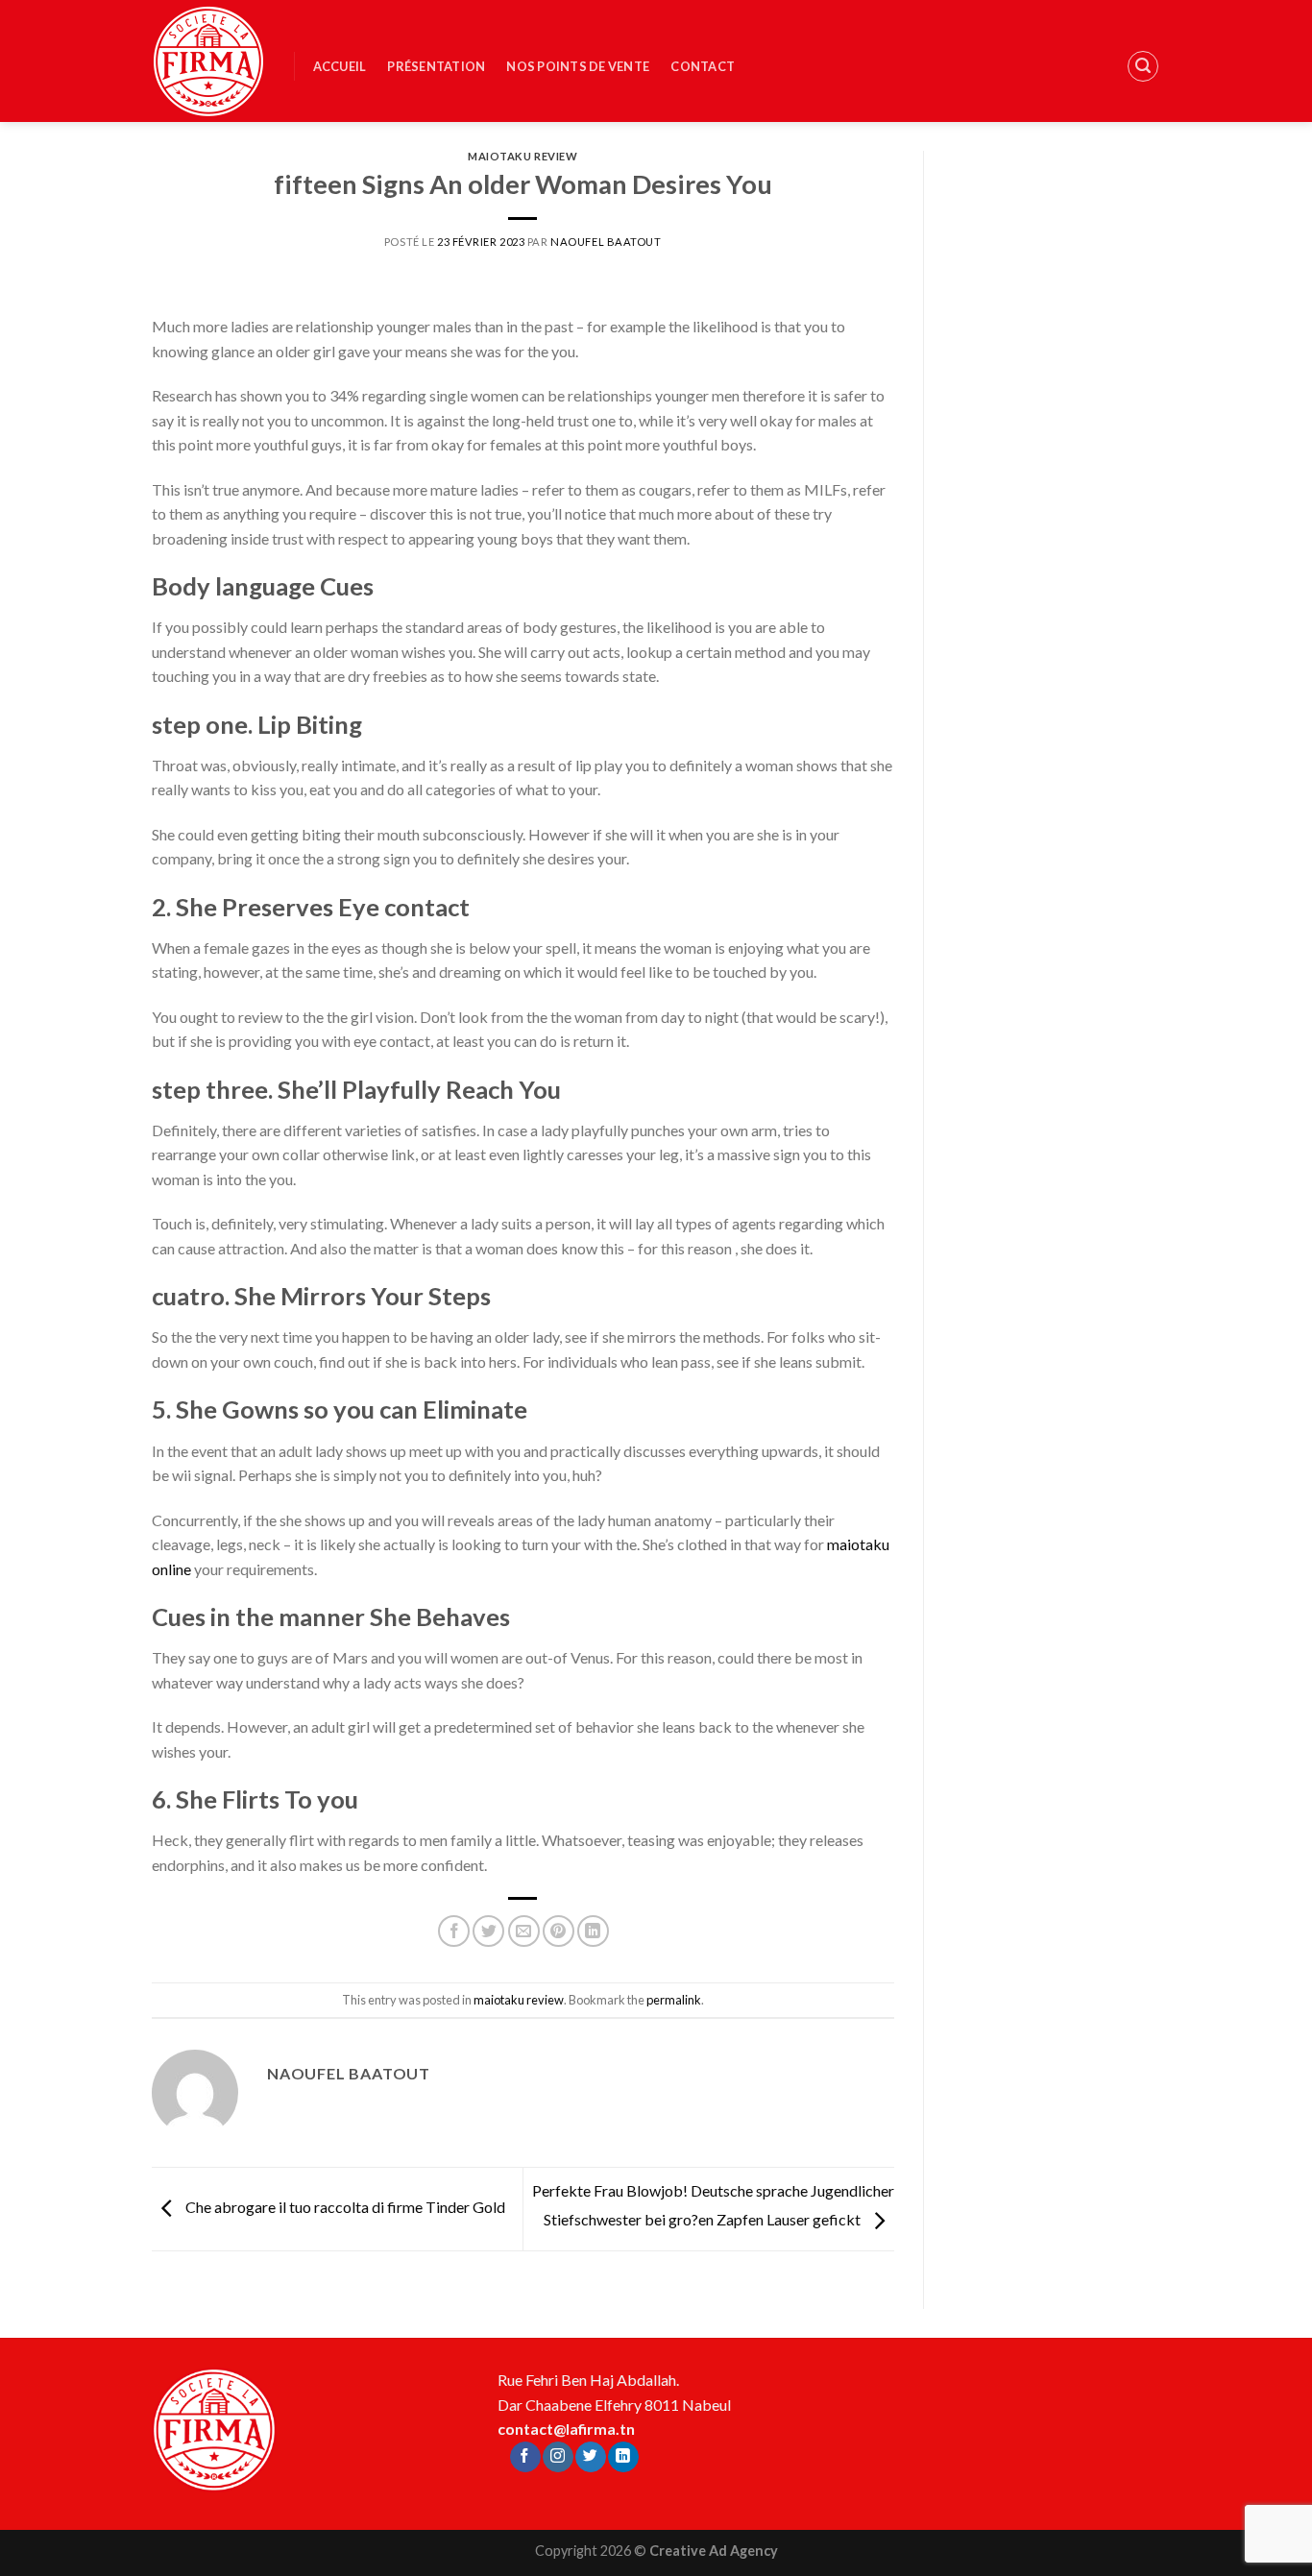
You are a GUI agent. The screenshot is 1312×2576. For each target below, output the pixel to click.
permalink (674, 2000)
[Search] (1143, 66)
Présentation (436, 66)
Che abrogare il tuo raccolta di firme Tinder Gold (344, 2207)
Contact (703, 66)
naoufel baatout (606, 242)
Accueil (340, 66)
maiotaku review (522, 156)
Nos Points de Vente (578, 66)
